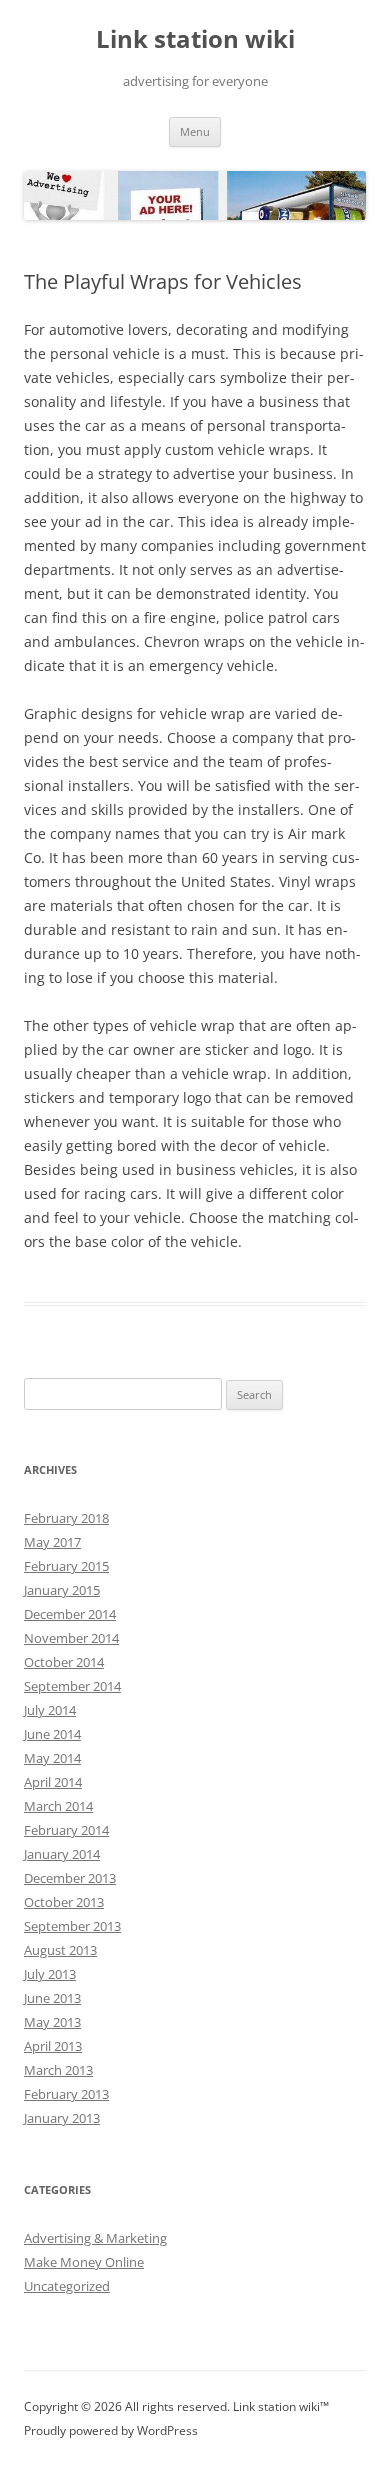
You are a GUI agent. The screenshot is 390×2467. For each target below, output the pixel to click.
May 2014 (52, 1758)
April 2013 (53, 2046)
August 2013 (60, 1950)
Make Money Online (84, 2262)
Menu (195, 131)
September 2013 (72, 1926)
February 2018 (66, 1518)
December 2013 (70, 1878)
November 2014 (71, 1638)
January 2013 (62, 2118)
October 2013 (64, 1902)
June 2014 (52, 1734)
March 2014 (58, 1806)
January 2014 (62, 1854)
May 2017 (52, 1542)
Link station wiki (195, 39)
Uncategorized (67, 2286)
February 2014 (66, 1830)
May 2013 (52, 2022)
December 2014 (70, 1614)
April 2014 (53, 1782)
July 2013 (50, 1974)
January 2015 (62, 1590)
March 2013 (58, 2070)
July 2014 (50, 1710)
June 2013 (52, 1998)
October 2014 (64, 1662)
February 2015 (66, 1566)
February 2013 (66, 2094)
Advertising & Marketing (95, 2238)
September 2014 (72, 1686)
